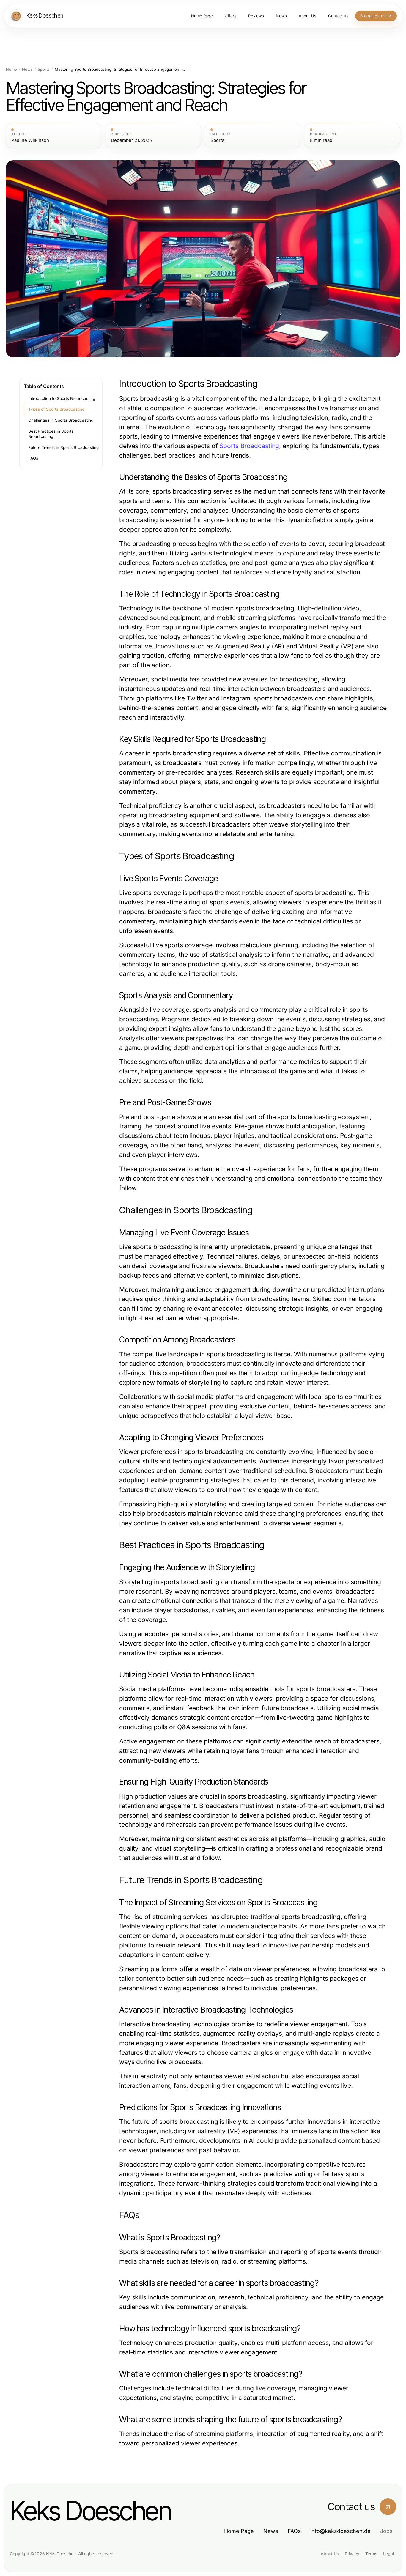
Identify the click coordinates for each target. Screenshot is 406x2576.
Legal (388, 2554)
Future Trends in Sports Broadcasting (63, 447)
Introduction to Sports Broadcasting (62, 398)
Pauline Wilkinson (30, 140)
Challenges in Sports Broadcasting (61, 420)
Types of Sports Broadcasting (56, 409)
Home (11, 69)
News (27, 69)
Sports (44, 69)
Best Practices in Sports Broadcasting (51, 434)
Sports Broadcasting (249, 446)
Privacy (352, 2554)
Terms (371, 2554)
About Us (330, 2554)
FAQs (33, 458)
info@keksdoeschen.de (340, 2531)
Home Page (239, 2531)
